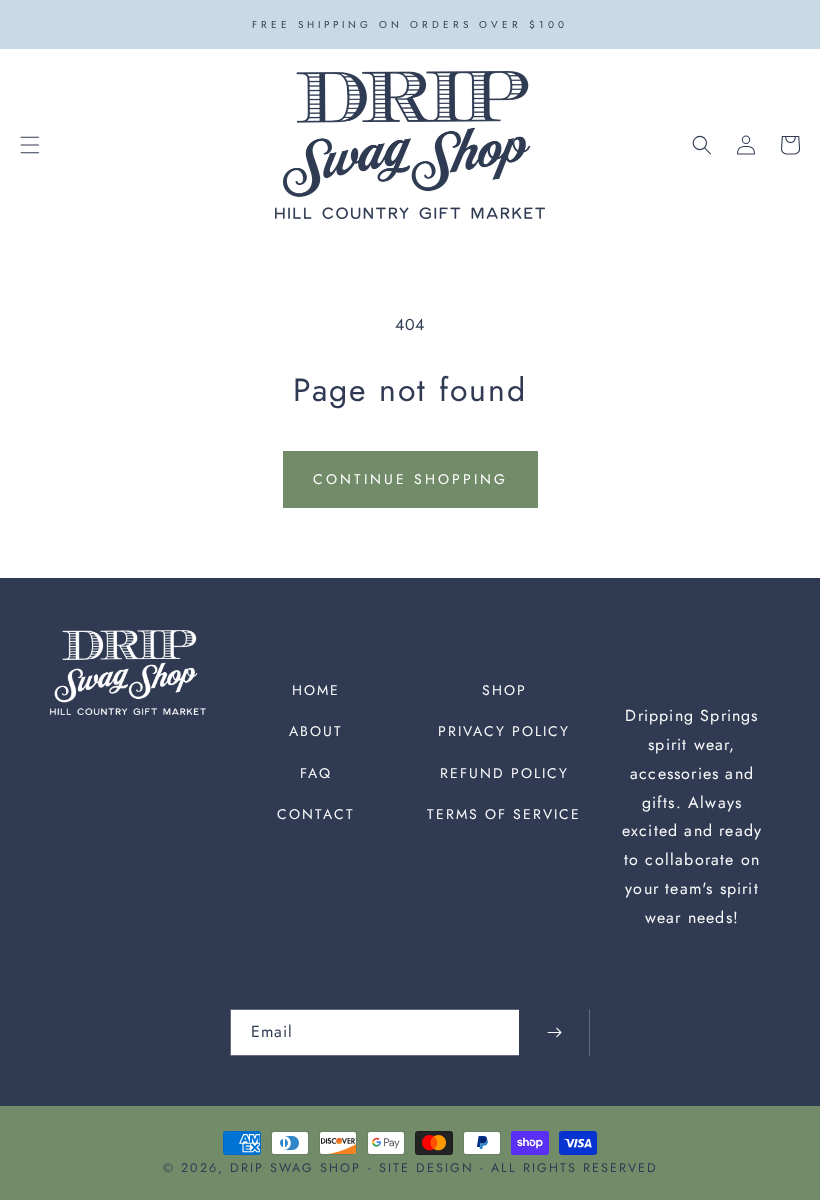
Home (316, 690)
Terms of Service (504, 814)
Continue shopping (410, 479)
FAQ (316, 773)
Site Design (426, 1168)
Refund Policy (504, 773)
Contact (316, 814)
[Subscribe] (554, 1032)
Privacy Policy (504, 731)
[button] (30, 145)
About (316, 731)
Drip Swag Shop (295, 1168)
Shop (504, 690)
